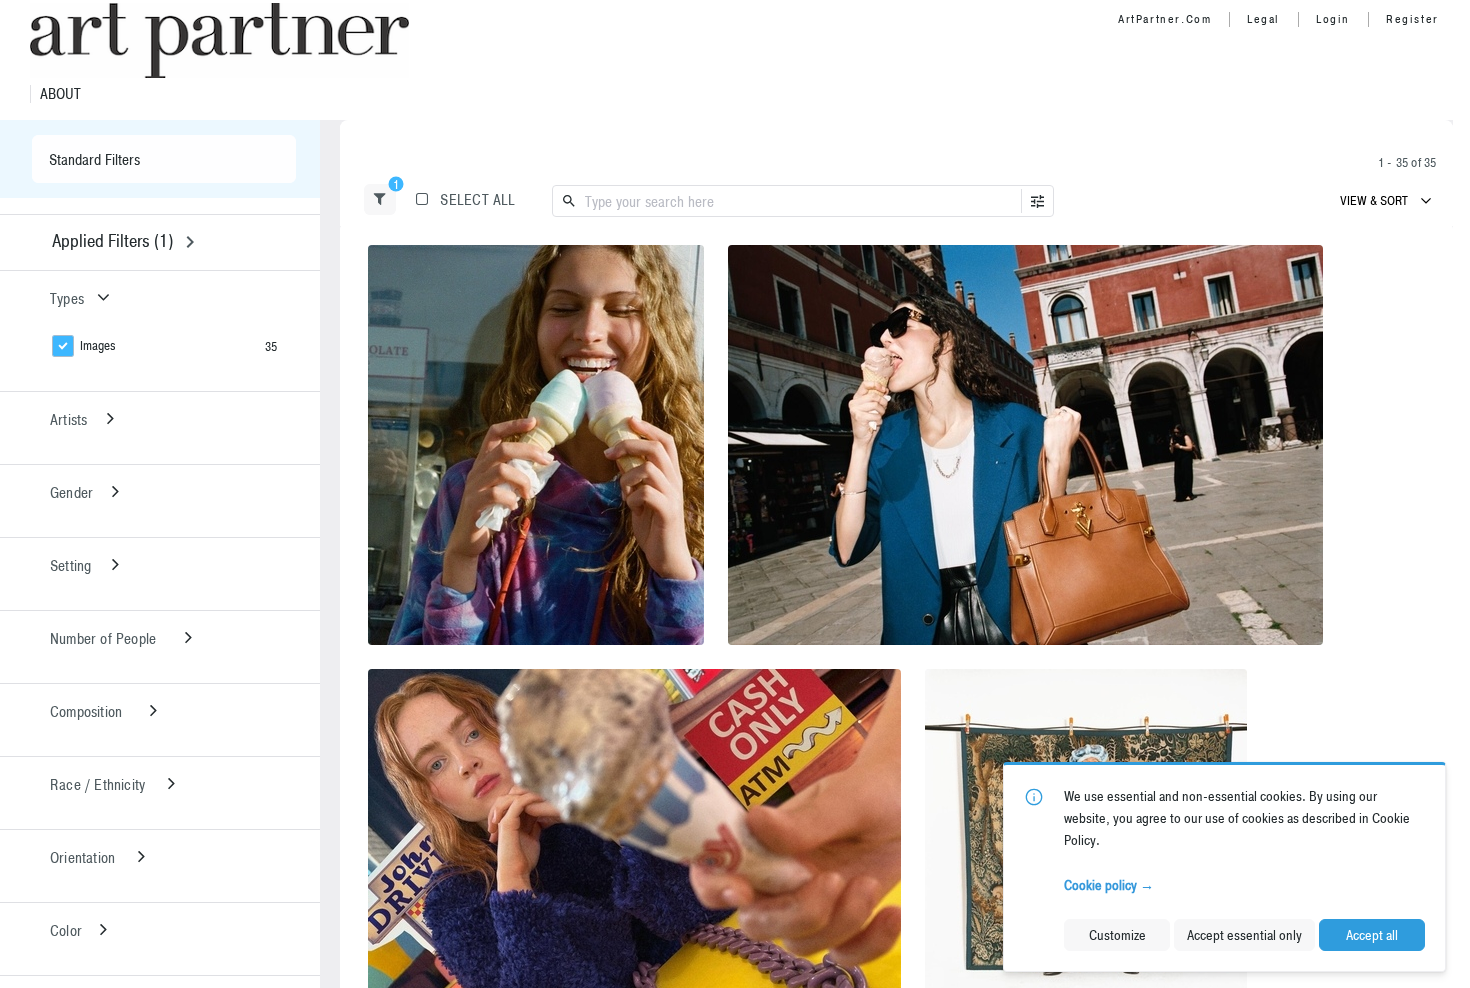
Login (1333, 19)
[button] (380, 199)
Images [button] (98, 345)
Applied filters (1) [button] (112, 240)
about (60, 94)
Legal (1263, 19)
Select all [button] (477, 199)
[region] (536, 445)
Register (1412, 19)
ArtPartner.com (1164, 19)
